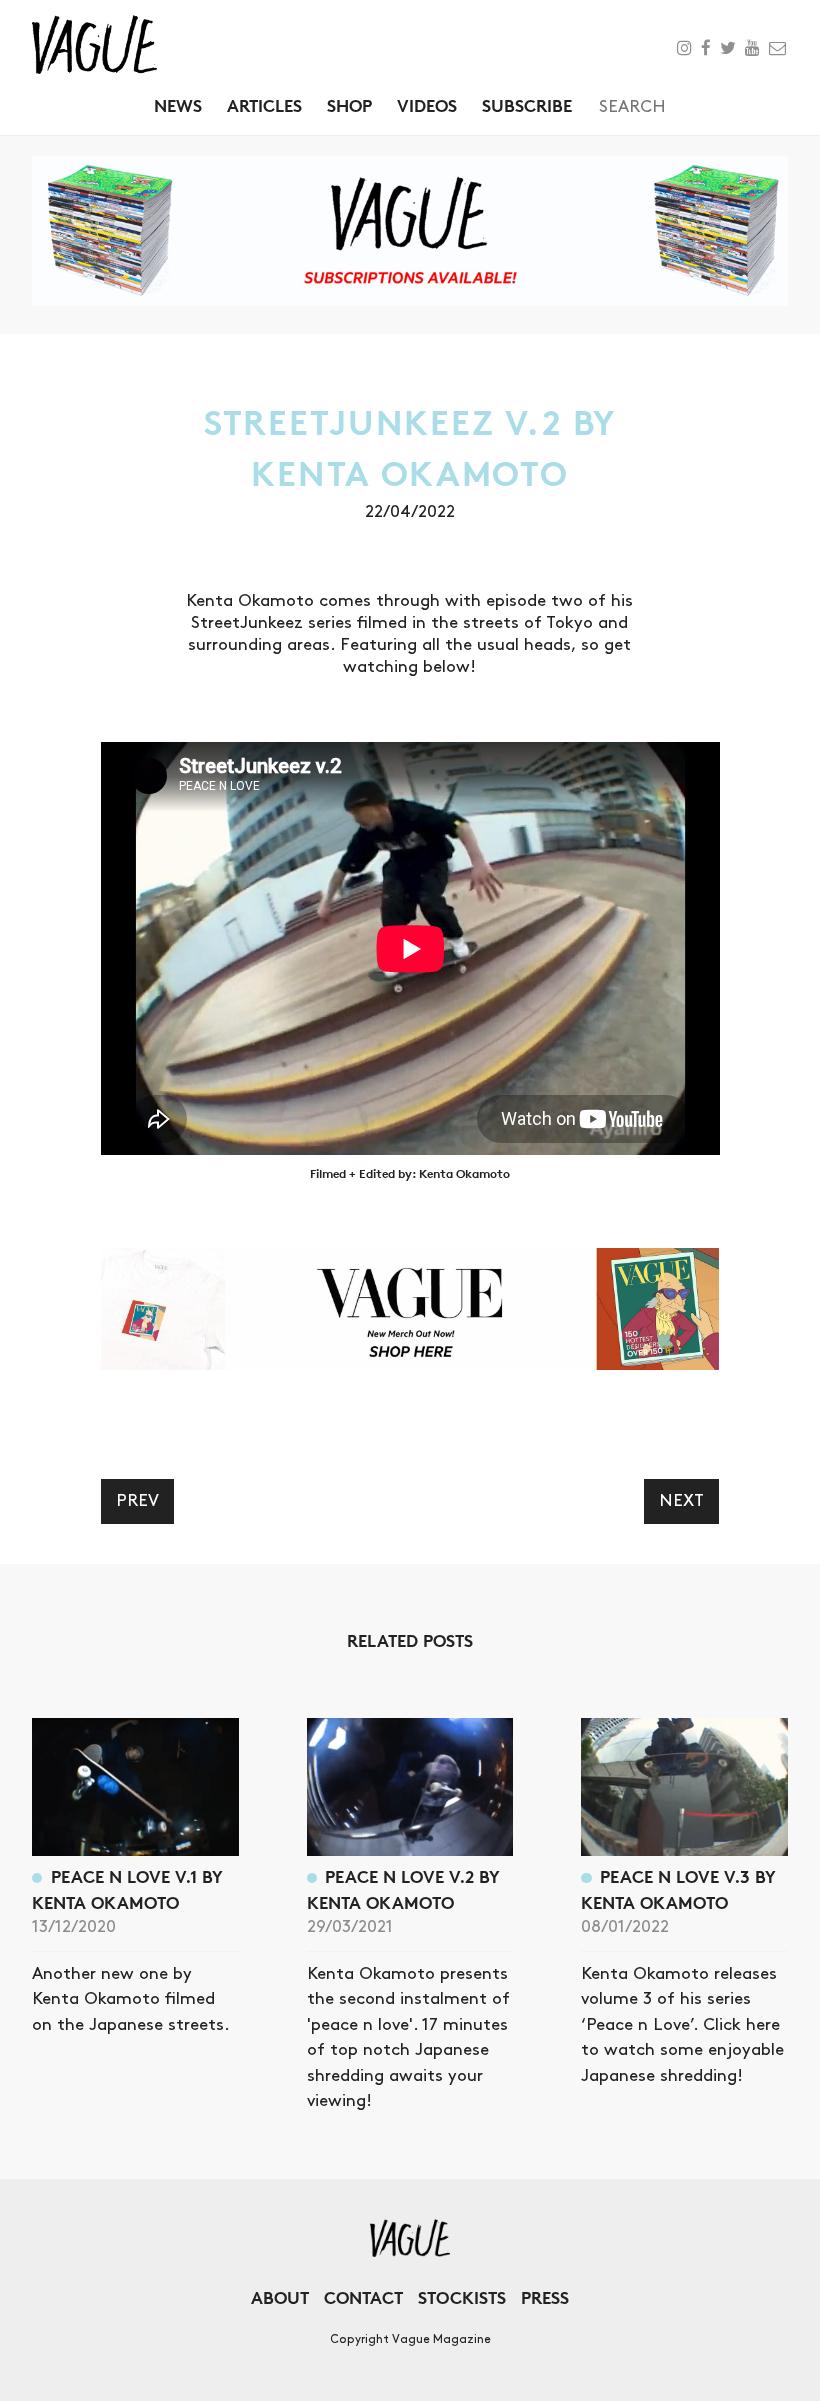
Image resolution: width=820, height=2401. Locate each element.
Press (545, 2297)
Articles (264, 105)
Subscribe (527, 105)
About (280, 2297)
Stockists (462, 2297)
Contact (363, 2297)
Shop (349, 105)
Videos (427, 105)
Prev (137, 1501)
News (178, 105)
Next (681, 1501)
